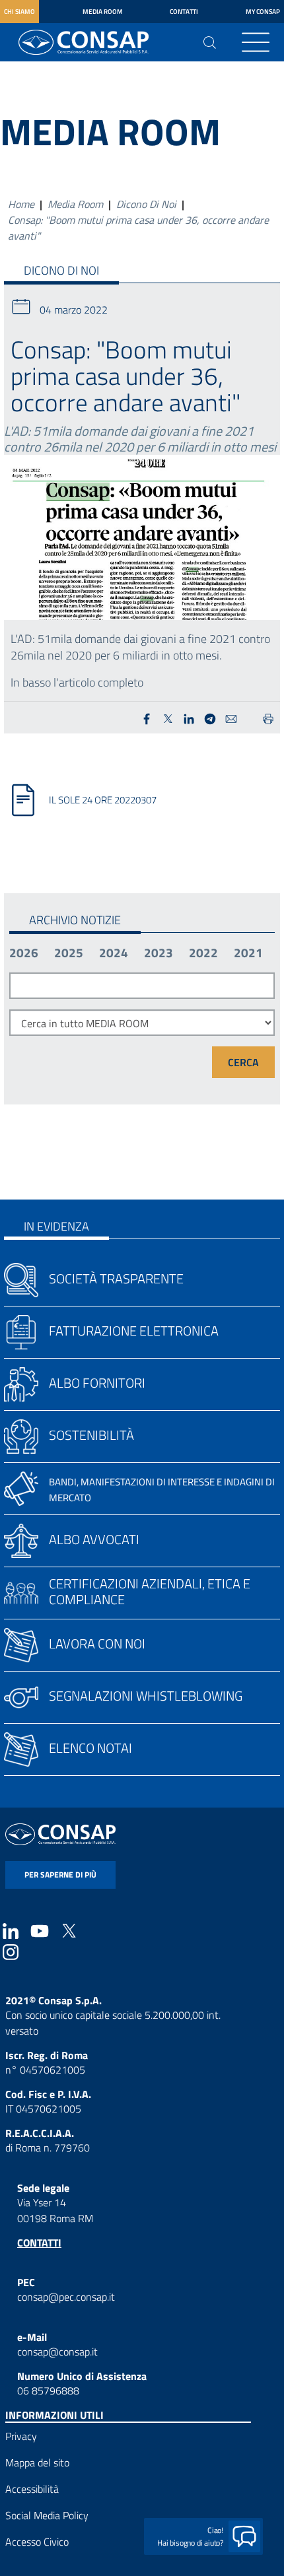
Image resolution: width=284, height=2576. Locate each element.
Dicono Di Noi (146, 204)
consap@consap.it (57, 2352)
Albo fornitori (97, 1383)
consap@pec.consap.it (66, 2297)
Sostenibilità (91, 1435)
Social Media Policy (47, 2515)
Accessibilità (32, 2489)
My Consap (263, 12)
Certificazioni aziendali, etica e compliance (150, 1591)
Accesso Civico (37, 2542)
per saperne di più (60, 1875)
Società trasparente (116, 1278)
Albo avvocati (94, 1539)
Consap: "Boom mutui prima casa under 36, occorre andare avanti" (138, 228)
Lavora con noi (97, 1644)
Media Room (103, 12)
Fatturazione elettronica (134, 1331)
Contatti (184, 12)
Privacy (21, 2436)
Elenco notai (90, 1748)
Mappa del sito (37, 2462)
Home (21, 204)
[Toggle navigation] (256, 42)
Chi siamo (19, 12)
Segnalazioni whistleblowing (146, 1696)
